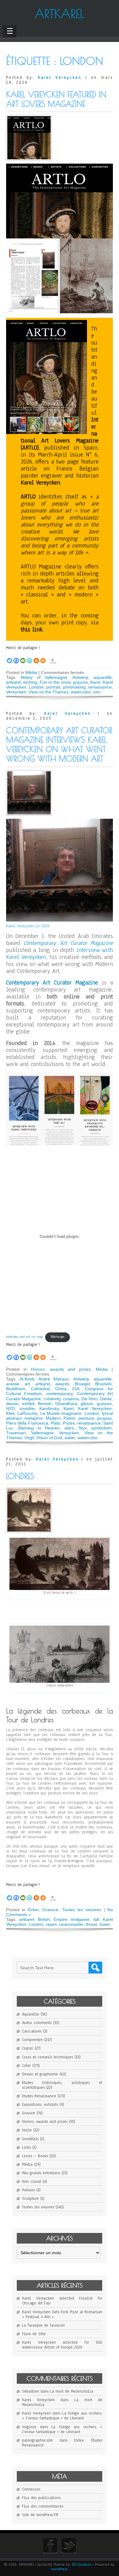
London (36, 687)
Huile (27, 2130)
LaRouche (27, 1413)
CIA (76, 1389)
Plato (56, 1423)
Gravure (50, 1910)
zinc (97, 692)
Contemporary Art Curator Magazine (68, 943)
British (44, 1919)
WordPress (60, 2569)
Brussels (103, 1384)
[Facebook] (16, 657)
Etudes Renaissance (39, 2096)
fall (96, 1919)
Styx (83, 1428)
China (61, 1389)
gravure (80, 682)
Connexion (31, 2489)
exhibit (28, 1404)
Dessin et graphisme (40, 2074)
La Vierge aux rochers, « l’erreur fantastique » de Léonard (62, 2416)
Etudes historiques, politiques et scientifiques (62, 2085)
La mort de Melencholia (72, 2391)
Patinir (69, 1418)
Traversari (16, 1433)
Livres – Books (35, 2156)
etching (30, 682)
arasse (13, 1384)
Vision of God (49, 1438)
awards (62, 1384)
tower (105, 1924)
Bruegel (82, 1384)
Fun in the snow (55, 682)
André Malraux (54, 1379)
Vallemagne (42, 1433)
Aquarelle (31, 2014)
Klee (10, 1413)
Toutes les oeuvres (82, 1910)
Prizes (69, 1423)
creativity (52, 1399)
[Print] (36, 657)
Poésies (28, 2190)
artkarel (13, 682)
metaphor (34, 1418)
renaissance (100, 687)
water (70, 1438)
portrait (53, 687)
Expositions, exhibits (40, 2105)
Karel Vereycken (60, 78)
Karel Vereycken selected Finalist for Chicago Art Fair (62, 2301)
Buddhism (16, 1389)
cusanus (71, 1399)
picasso (104, 1418)
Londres (20, 1476)
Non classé (32, 2182)
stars (69, 1428)
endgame (80, 1919)
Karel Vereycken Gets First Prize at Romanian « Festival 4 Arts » (62, 2314)
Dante (106, 1399)
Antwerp (80, 677)
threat (91, 1924)
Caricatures (32, 2031)
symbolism (101, 1428)
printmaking (74, 687)
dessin (12, 1404)
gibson (87, 1404)
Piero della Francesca (27, 1423)
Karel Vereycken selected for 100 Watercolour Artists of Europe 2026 (62, 2345)
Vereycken (16, 692)
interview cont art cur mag (24, 1337)
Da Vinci (89, 1399)
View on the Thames (49, 692)
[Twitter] (9, 657)
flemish (45, 1404)
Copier (28, 2048)
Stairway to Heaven (39, 1428)
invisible (27, 1408)
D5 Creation (82, 2564)
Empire (61, 1919)
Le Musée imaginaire (61, 1413)
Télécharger (58, 1337)
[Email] (23, 657)
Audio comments (37, 2023)
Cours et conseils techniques (47, 2057)
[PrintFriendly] (30, 657)
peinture (86, 1418)
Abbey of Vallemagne (44, 677)
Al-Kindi (27, 1379)
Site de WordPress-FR (40, 2515)
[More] (43, 657)
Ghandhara (66, 1404)
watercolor (81, 692)
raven (51, 1924)
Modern (53, 1418)
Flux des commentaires (43, 2506)
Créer (33, 1910)
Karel (95, 682)
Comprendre (32, 2040)
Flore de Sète (34, 2334)
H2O (11, 1408)
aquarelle (103, 677)
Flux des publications (41, 2498)
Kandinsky (49, 1408)
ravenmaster (71, 1924)
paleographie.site (37, 2440)
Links (26, 2147)
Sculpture (30, 2199)
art (27, 1384)
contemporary (59, 1394)
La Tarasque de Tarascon (43, 2325)
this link (32, 630)
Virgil (29, 1438)
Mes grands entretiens (41, 2173)
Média (31, 672)
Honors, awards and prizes (61, 1369)
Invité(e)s (30, 2139)
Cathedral (40, 1389)
